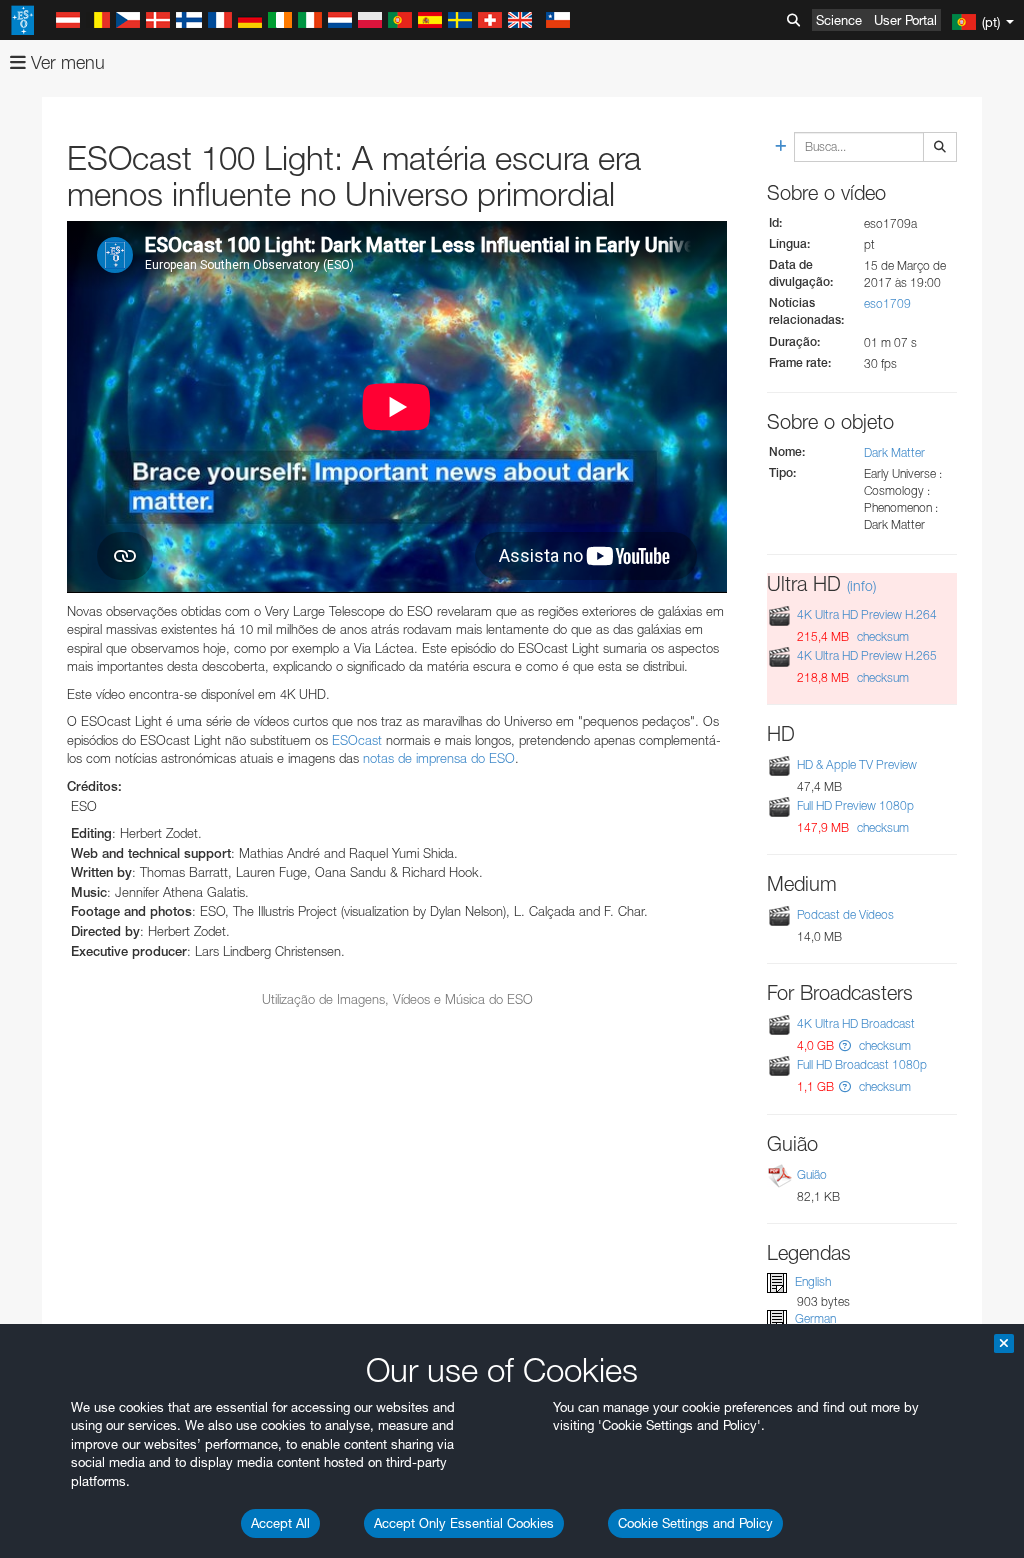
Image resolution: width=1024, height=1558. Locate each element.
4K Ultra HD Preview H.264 (867, 614)
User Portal (905, 20)
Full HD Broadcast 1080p (862, 1064)
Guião (812, 1174)
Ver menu (65, 62)
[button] (845, 1045)
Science (839, 20)
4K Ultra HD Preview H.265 (867, 655)
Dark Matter (894, 452)
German (815, 1318)
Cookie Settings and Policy (695, 1523)
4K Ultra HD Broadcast (856, 1023)
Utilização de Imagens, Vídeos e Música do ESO (397, 999)
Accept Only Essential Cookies (464, 1523)
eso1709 (887, 303)
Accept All (280, 1523)
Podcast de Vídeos (845, 914)
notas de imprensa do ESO (439, 758)
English (813, 1281)
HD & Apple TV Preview (857, 764)
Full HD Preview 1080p (855, 805)
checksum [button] (881, 636)
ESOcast (357, 740)
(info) (861, 585)
